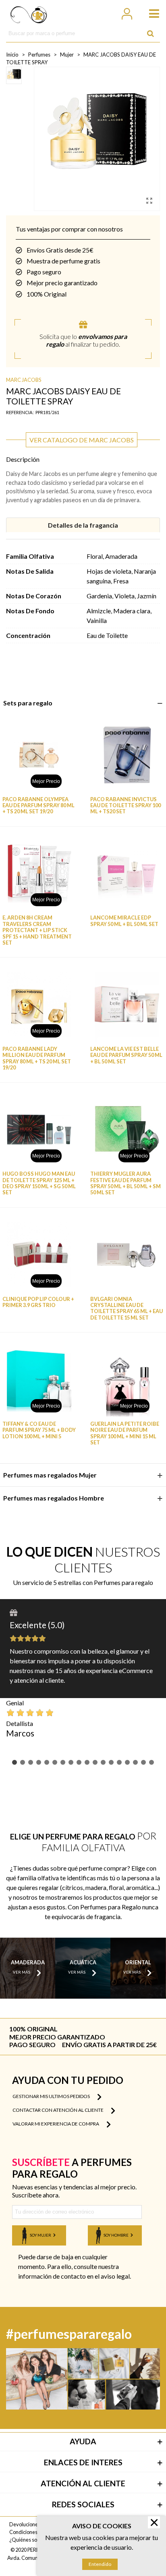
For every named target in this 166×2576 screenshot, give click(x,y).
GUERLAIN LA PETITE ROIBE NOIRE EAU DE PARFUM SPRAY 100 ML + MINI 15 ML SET (125, 1433)
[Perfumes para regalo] (29, 13)
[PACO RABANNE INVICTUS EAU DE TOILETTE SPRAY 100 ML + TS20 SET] (127, 755)
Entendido (100, 2564)
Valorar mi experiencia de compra (56, 2124)
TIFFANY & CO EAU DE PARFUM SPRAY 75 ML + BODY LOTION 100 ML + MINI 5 (39, 1430)
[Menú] (150, 13)
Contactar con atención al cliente (58, 2110)
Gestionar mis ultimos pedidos (52, 2096)
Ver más (22, 1973)
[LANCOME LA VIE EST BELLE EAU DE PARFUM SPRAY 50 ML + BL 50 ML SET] (127, 1005)
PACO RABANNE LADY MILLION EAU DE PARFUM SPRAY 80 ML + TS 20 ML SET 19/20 (37, 1058)
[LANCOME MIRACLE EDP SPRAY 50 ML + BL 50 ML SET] (127, 874)
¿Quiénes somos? (29, 2540)
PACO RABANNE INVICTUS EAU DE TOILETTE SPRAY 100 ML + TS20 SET (126, 806)
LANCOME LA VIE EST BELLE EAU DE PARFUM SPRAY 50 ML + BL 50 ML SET (126, 1055)
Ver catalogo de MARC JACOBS (82, 440)
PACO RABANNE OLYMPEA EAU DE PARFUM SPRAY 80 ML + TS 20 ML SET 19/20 (38, 806)
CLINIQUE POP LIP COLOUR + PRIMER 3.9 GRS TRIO (38, 1302)
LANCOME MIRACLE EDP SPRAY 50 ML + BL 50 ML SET (124, 921)
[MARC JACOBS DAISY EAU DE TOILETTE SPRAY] (149, 200)
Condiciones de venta (34, 2532)
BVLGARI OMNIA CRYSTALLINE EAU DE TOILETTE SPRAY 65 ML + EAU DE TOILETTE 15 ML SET (127, 1308)
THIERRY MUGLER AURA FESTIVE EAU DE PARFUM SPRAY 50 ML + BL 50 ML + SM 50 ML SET (126, 1183)
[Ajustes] (127, 13)
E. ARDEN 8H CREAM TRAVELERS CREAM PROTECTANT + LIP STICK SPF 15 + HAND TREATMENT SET (37, 930)
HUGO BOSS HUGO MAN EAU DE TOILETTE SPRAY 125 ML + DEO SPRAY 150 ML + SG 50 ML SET (39, 1183)
